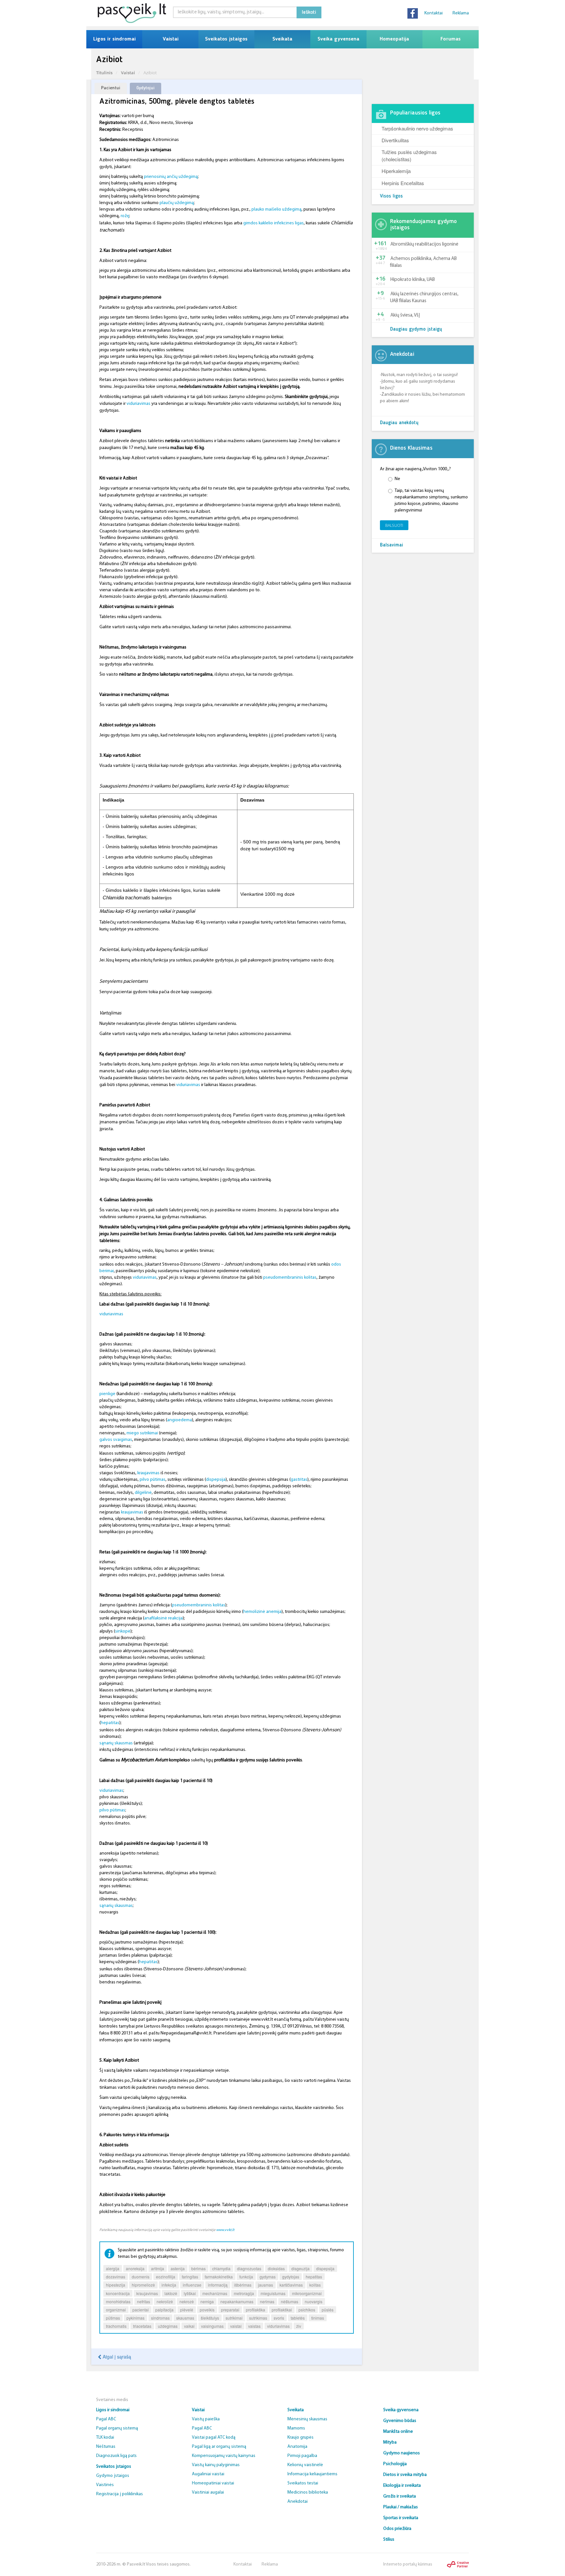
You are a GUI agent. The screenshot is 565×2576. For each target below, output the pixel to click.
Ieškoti (309, 12)
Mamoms (296, 2428)
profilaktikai (282, 2310)
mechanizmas (215, 2293)
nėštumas (290, 2301)
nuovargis (314, 2301)
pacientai (141, 2310)
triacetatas (142, 2326)
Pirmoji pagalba (302, 2456)
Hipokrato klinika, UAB (413, 280)
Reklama (461, 13)
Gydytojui (146, 88)
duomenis (141, 2277)
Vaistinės (105, 2485)
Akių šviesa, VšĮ (405, 315)
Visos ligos (391, 196)
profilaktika (256, 2310)
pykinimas (136, 2318)
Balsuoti (394, 525)
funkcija (246, 2277)
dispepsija (216, 1480)
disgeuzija (300, 2268)
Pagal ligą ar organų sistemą (219, 2447)
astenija (178, 2268)
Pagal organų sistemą (117, 2428)
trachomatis (116, 2326)
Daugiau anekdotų (399, 423)
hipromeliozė (143, 2285)
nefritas (144, 2301)
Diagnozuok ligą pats (116, 2456)
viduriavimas (138, 404)
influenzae (192, 2285)
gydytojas (291, 2277)
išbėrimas (243, 2285)
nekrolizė (165, 2301)
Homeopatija (394, 39)
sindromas (160, 2318)
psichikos (307, 2310)
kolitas (315, 2285)
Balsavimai (392, 545)
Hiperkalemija (396, 171)
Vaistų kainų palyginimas (216, 2465)
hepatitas (110, 1723)
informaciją (218, 2285)
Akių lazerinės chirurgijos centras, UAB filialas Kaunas (424, 298)
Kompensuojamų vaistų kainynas (224, 2456)
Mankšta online (398, 2432)
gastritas (299, 1480)
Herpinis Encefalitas (403, 183)
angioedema (180, 1420)
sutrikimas (258, 2318)
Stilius (389, 2540)
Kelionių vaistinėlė (305, 2465)
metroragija (244, 2293)
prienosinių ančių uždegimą (170, 177)
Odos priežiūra (397, 2529)
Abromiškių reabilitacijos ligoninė (424, 244)
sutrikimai (234, 2318)
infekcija (169, 2285)
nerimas (267, 2301)
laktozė (171, 2293)
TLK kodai (105, 2438)
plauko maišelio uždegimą (276, 209)
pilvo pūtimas (153, 1480)
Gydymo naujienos (402, 2453)
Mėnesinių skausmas (307, 2419)
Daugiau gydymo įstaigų (416, 329)
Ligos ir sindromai (114, 39)
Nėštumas (106, 2447)
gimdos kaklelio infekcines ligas (274, 223)
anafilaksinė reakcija (163, 1618)
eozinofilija (166, 2277)
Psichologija (395, 2464)
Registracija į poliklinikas (120, 2494)
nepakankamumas (237, 2301)
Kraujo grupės (300, 2438)
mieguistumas (273, 2293)
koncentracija (118, 2293)
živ (299, 2326)
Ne (397, 479)
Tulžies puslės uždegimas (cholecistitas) (409, 155)
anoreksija (135, 2268)
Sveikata (282, 39)
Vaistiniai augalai (208, 2492)
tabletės (298, 2318)
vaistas (254, 2326)
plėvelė (187, 2310)
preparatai (230, 2310)
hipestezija (116, 2285)
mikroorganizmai (307, 2293)
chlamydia (221, 2268)
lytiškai (190, 2293)
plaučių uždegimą (176, 203)
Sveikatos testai (303, 2483)
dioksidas (276, 2268)
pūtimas (113, 2318)
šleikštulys (210, 2318)
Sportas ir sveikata (401, 2518)
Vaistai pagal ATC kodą (214, 2438)
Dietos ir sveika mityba (405, 2475)
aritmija (158, 2268)
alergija (113, 2268)
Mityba (390, 2442)
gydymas (268, 2277)
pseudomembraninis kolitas (290, 1278)
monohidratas (118, 2301)
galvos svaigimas (116, 1440)
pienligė (107, 1394)
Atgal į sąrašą (116, 2357)
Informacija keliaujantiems (312, 2474)
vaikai (189, 2326)
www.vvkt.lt (225, 2230)
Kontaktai (434, 13)
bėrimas (198, 2268)
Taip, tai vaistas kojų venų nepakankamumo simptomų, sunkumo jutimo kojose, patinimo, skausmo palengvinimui (431, 501)
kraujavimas (148, 1473)
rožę (125, 216)
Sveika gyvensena (338, 39)
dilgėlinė (143, 1493)
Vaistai (171, 39)
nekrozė (187, 2301)
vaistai (236, 2326)
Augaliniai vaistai (208, 2474)
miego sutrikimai (142, 1433)
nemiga (207, 2301)
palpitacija (164, 2310)
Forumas (451, 39)
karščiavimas (291, 2285)
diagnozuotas (249, 2268)
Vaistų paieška (206, 2419)
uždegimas (168, 2326)
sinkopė (123, 1631)
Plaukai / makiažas (401, 2507)
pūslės (328, 2310)
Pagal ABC (106, 2419)
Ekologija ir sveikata (402, 2486)
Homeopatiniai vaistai (213, 2483)
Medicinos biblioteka (308, 2492)
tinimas (318, 2318)
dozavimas (116, 2277)
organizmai (116, 2310)
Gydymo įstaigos (113, 2476)
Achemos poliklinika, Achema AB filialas (423, 262)
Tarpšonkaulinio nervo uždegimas (417, 128)
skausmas (185, 2318)
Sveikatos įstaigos (226, 39)
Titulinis (104, 73)
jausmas (265, 2285)
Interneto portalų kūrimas (408, 2564)
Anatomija (297, 2447)
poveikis (207, 2310)
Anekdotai (298, 2502)
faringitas (190, 2277)
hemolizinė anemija (262, 1612)
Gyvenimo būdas (400, 2421)
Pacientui (111, 88)
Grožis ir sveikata (400, 2496)
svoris (279, 2318)
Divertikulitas (395, 140)
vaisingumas (212, 2326)
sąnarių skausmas (116, 1743)
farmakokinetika (219, 2277)
